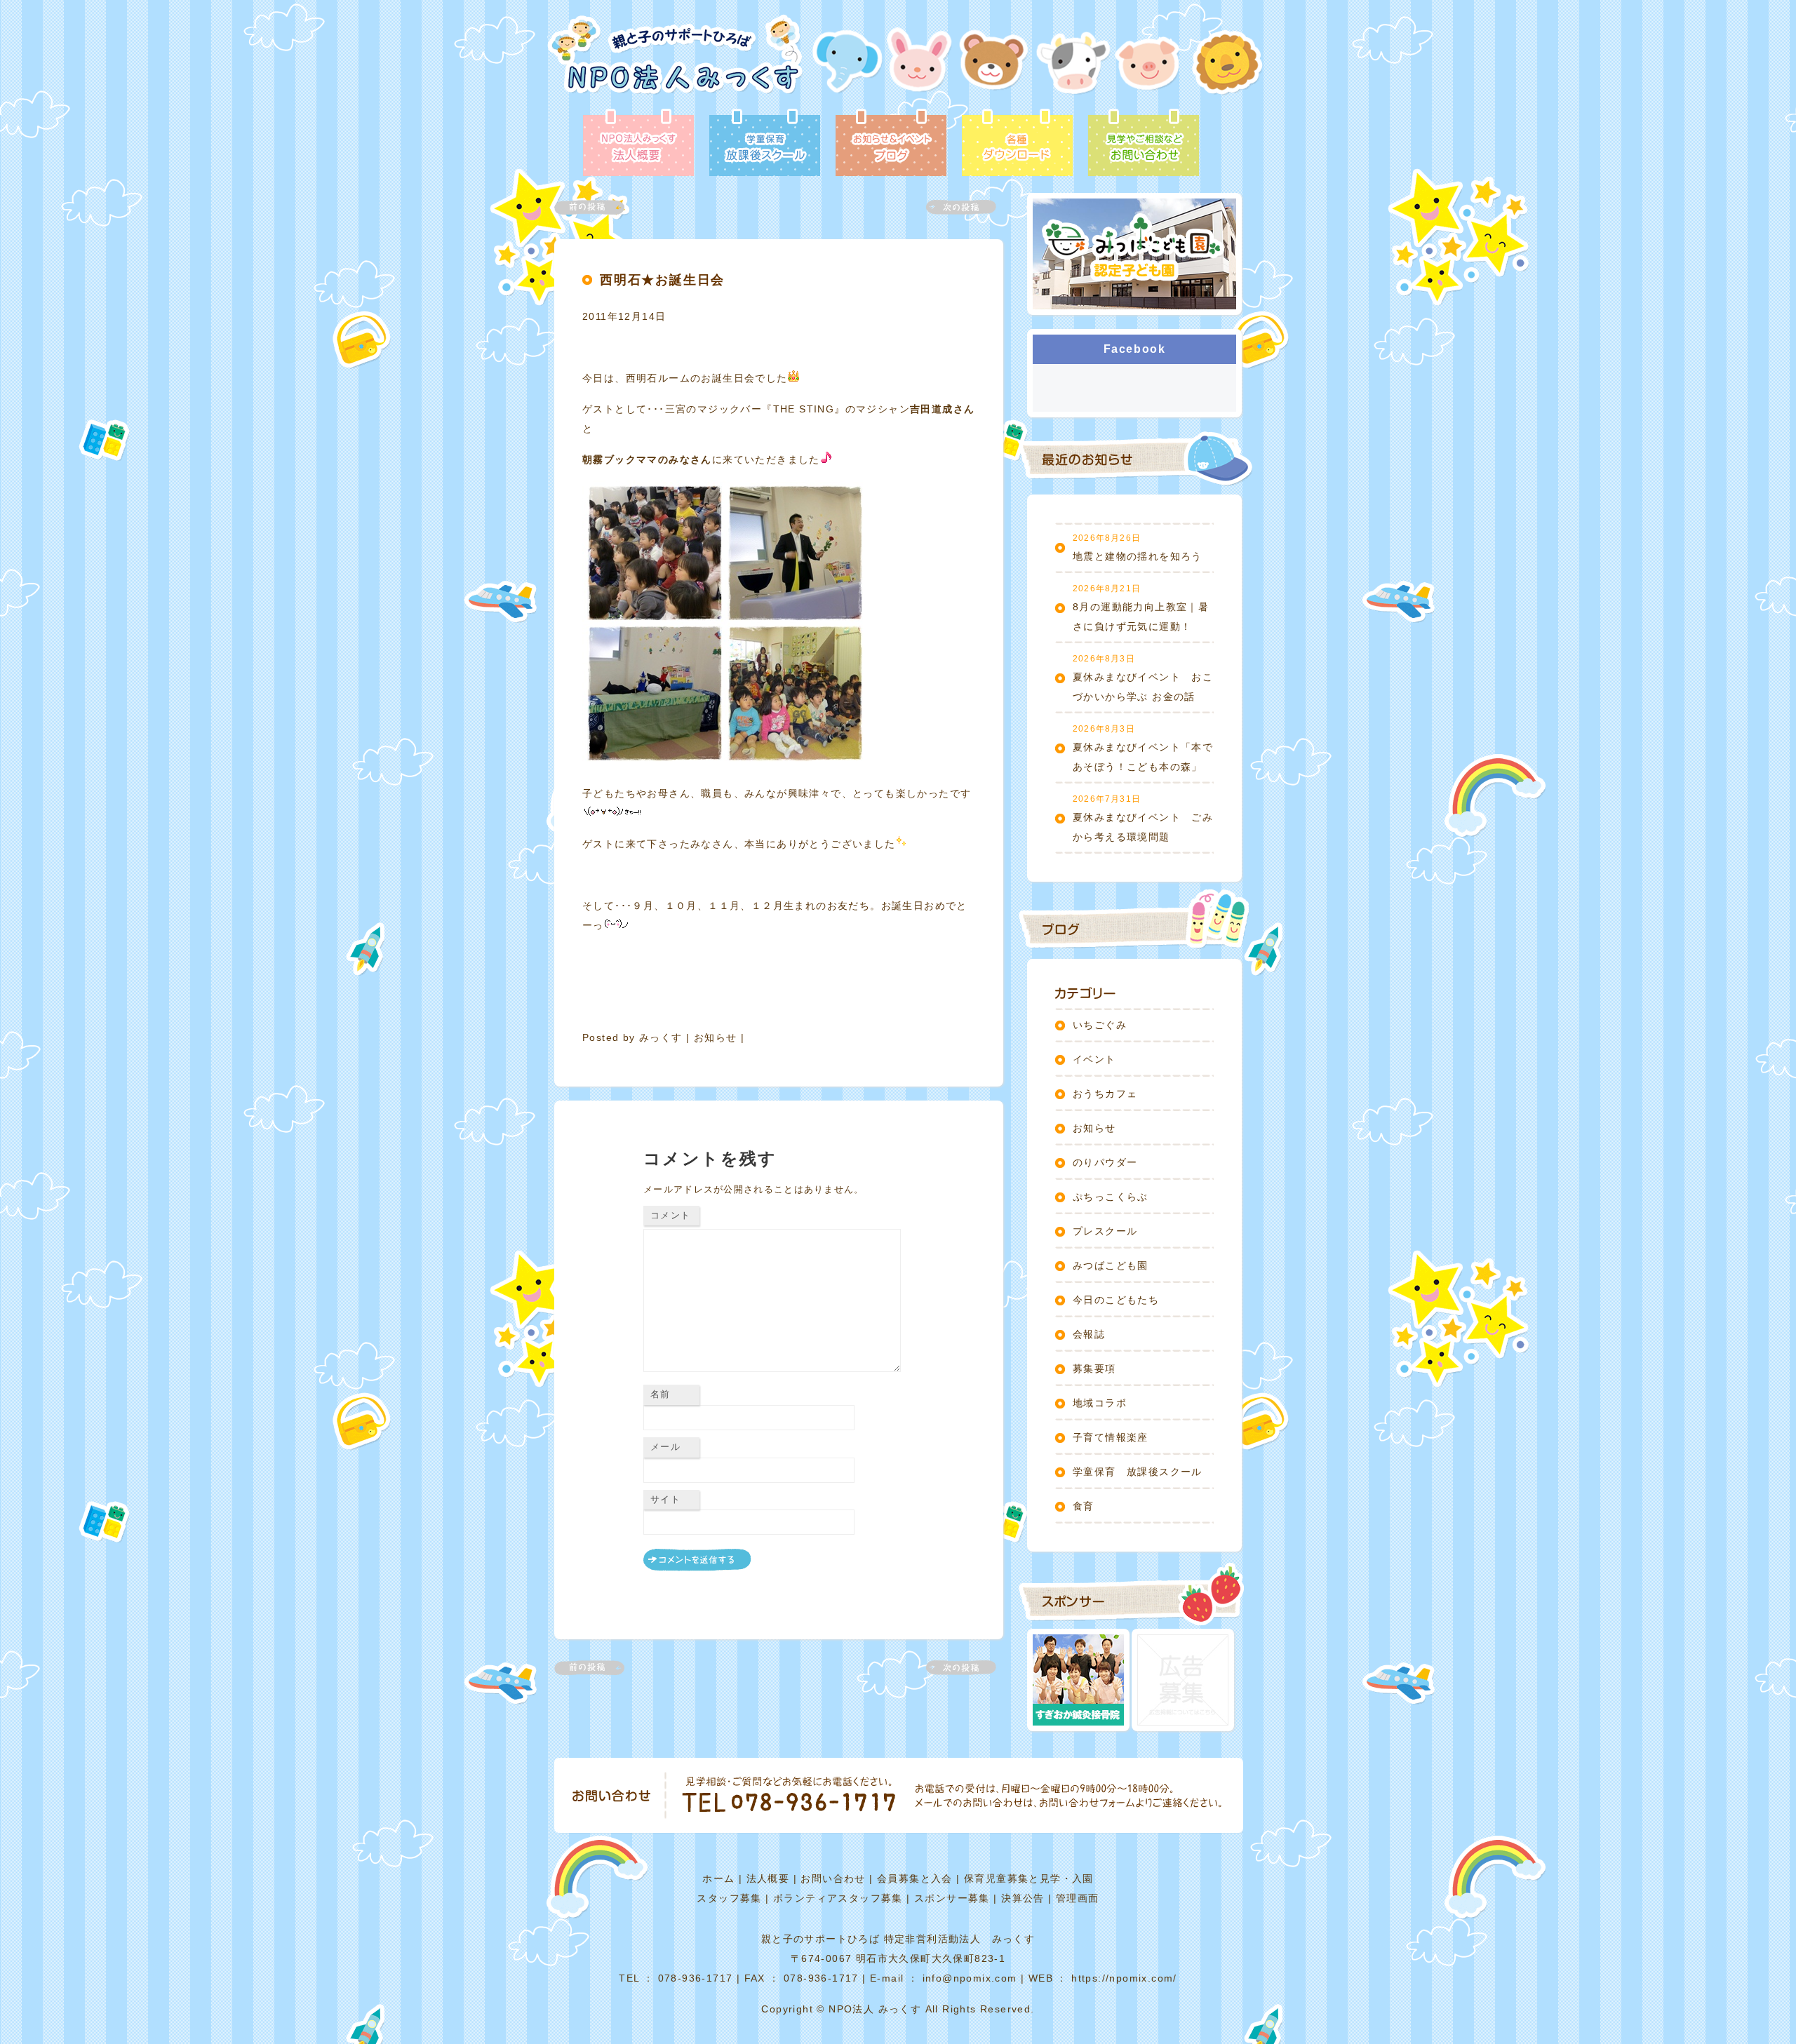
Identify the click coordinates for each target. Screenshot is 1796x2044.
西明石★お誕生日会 (662, 280)
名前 (661, 1394)
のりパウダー (1105, 1162)
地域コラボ (1100, 1403)
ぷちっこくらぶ (1111, 1197)
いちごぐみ (1100, 1025)
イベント (1094, 1059)
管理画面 (1078, 1898)
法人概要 (768, 1878)
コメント (670, 1215)
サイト (665, 1499)
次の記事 (953, 207)
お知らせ (716, 1037)
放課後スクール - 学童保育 (765, 144)
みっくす (661, 1037)
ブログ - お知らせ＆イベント (891, 144)
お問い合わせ (833, 1878)
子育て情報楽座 (1111, 1437)
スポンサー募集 (952, 1898)
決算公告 (1023, 1898)
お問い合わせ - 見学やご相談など (1144, 144)
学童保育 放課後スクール (1138, 1472)
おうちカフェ (1105, 1094)
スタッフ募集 (729, 1898)
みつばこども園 (1111, 1265)
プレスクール (1105, 1231)
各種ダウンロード (1017, 144)
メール (665, 1447)
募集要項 (1094, 1369)
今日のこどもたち (1116, 1300)
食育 (1084, 1506)
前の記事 (598, 207)
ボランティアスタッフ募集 (838, 1898)
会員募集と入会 (915, 1878)
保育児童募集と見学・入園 (1029, 1878)
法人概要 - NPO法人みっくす (638, 144)
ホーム (718, 1878)
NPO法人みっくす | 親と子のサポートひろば (675, 61)
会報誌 (1089, 1334)
